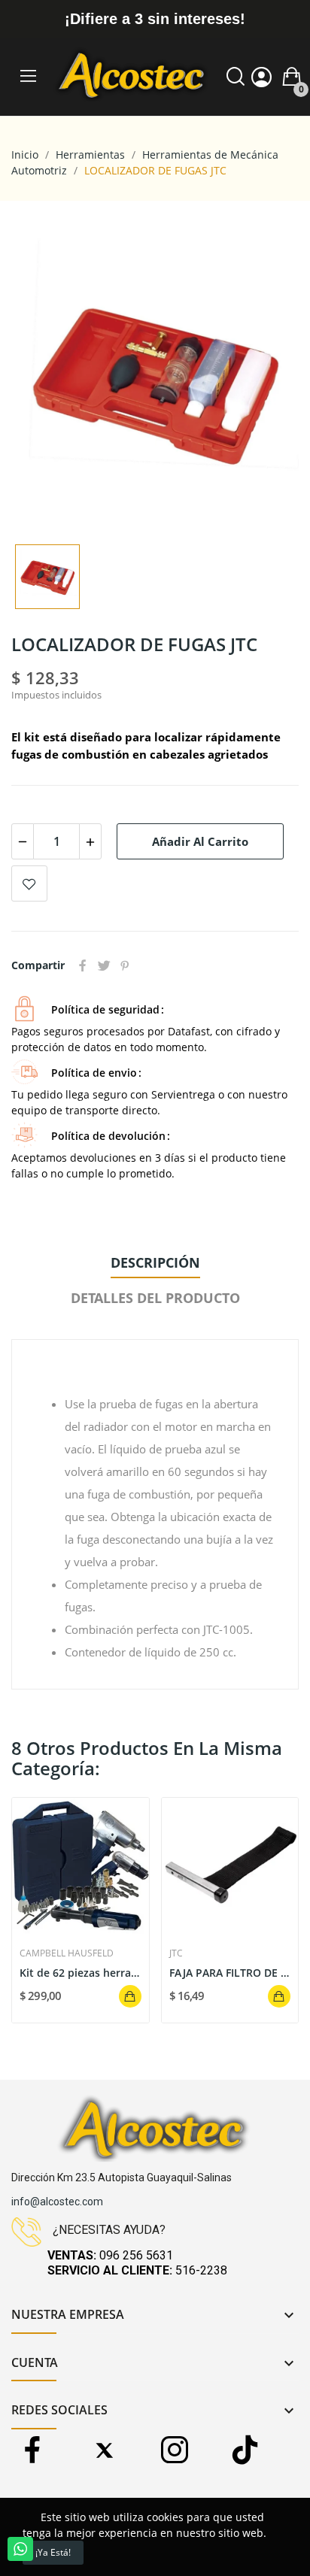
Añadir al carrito (200, 841)
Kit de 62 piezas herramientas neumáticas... (81, 1973)
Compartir (83, 965)
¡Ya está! (53, 2552)
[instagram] (174, 2451)
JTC (176, 1953)
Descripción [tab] (155, 1262)
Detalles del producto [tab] (155, 1298)
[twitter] (103, 2451)
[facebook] (33, 2451)
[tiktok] (245, 2451)
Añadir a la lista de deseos (29, 883)
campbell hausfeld (67, 1953)
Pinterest (125, 965)
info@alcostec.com (57, 2202)
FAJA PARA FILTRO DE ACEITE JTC (230, 1973)
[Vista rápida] (81, 1866)
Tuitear (104, 965)
